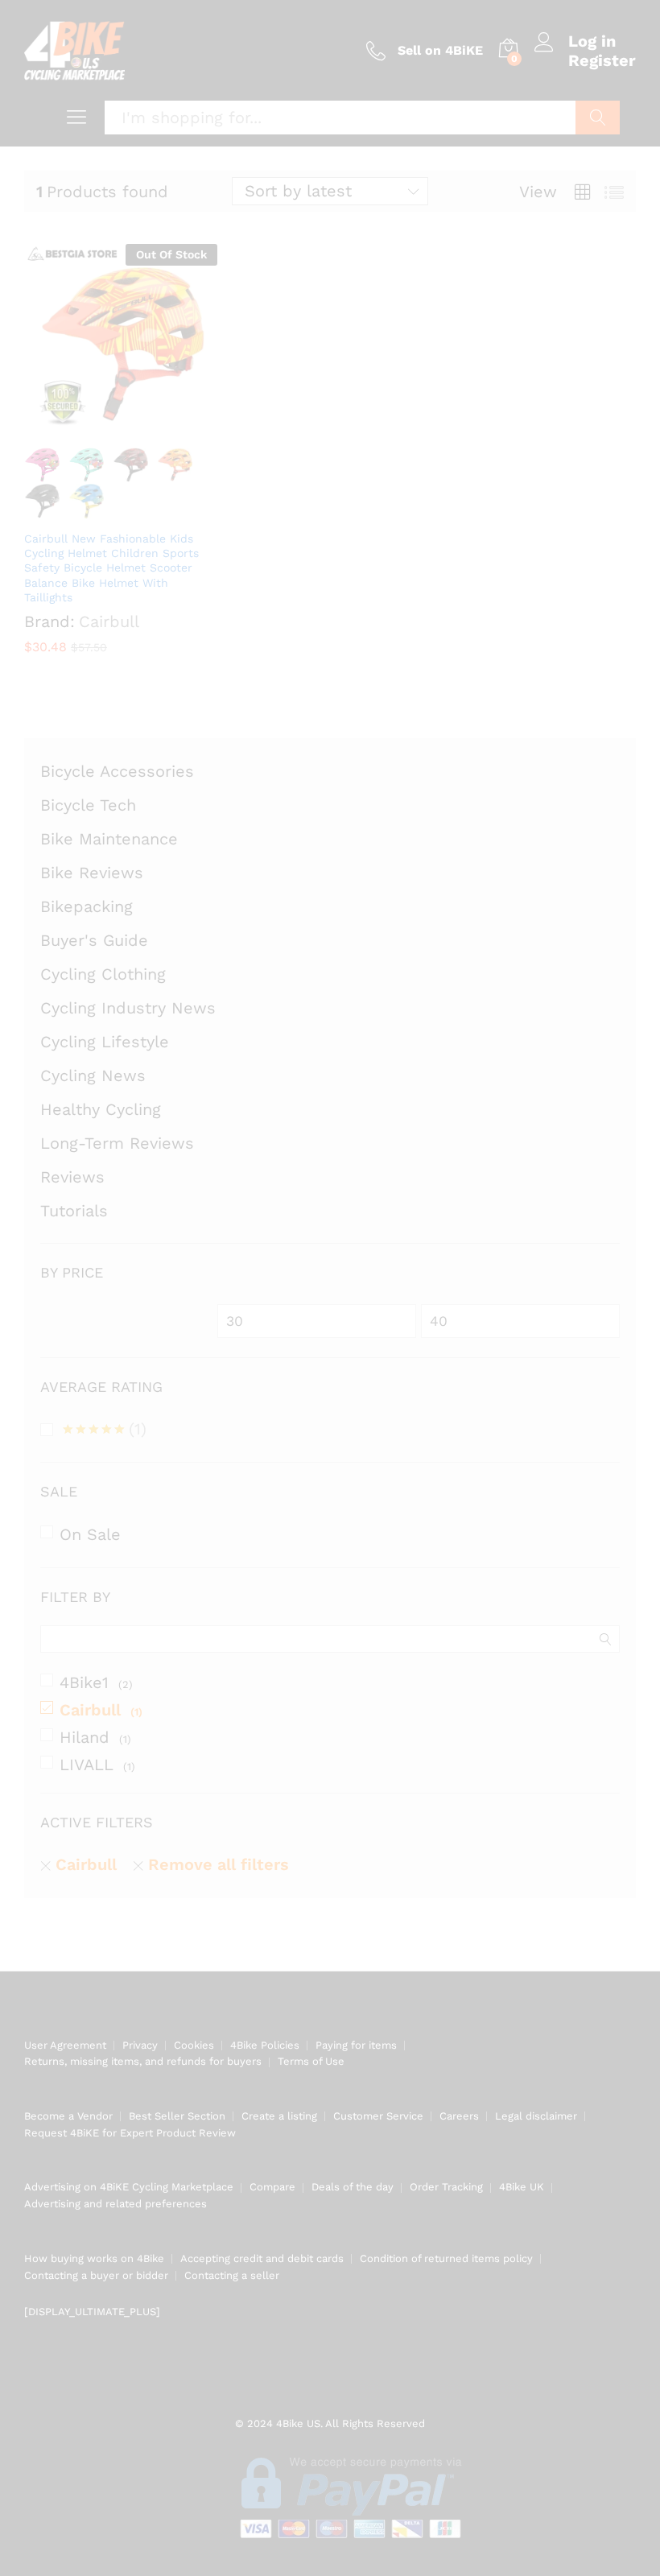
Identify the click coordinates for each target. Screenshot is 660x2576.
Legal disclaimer (536, 2116)
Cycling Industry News (128, 1008)
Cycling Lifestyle (105, 1042)
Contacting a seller (232, 2275)
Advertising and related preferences (115, 2204)
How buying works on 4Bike (94, 2258)
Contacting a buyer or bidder (96, 2275)
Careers (459, 2116)
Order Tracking (446, 2187)
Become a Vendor (68, 2116)
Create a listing (279, 2116)
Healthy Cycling (101, 1109)
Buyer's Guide (94, 940)
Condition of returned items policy (446, 2258)
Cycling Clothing (103, 974)
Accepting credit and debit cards (262, 2258)
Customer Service (378, 2116)
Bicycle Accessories (117, 771)
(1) (105, 1431)
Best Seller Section (177, 2116)
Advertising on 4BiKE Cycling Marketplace (129, 2187)
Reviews (72, 1177)
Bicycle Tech (88, 805)
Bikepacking (87, 906)
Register (602, 60)
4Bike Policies (265, 2045)
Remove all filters (219, 1864)
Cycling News (93, 1075)
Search (598, 118)
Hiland (85, 1737)
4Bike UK (522, 2187)
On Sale (90, 1534)
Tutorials (74, 1211)
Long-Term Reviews (117, 1143)
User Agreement (65, 2045)
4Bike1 (84, 1682)
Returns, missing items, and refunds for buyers (143, 2061)
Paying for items (356, 2045)
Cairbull (90, 1710)
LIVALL (87, 1765)
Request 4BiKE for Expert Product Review (130, 2133)
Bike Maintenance (109, 839)
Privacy (140, 2045)
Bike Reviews (92, 873)
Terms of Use (311, 2061)
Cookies (194, 2045)
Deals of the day (353, 2187)
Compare (272, 2187)
